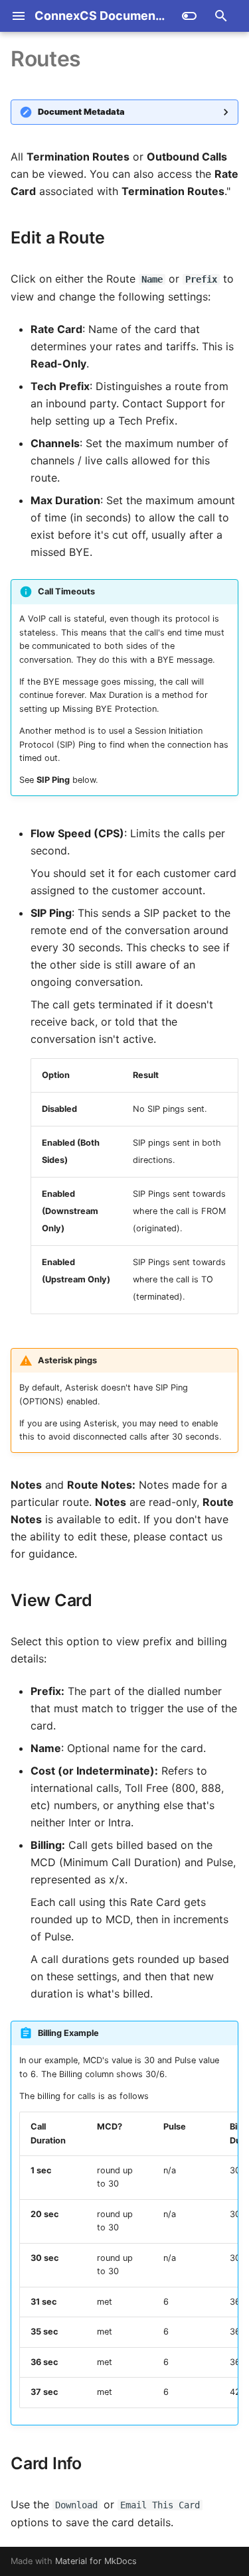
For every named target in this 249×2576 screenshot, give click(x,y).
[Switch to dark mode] (189, 16)
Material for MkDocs (96, 2561)
